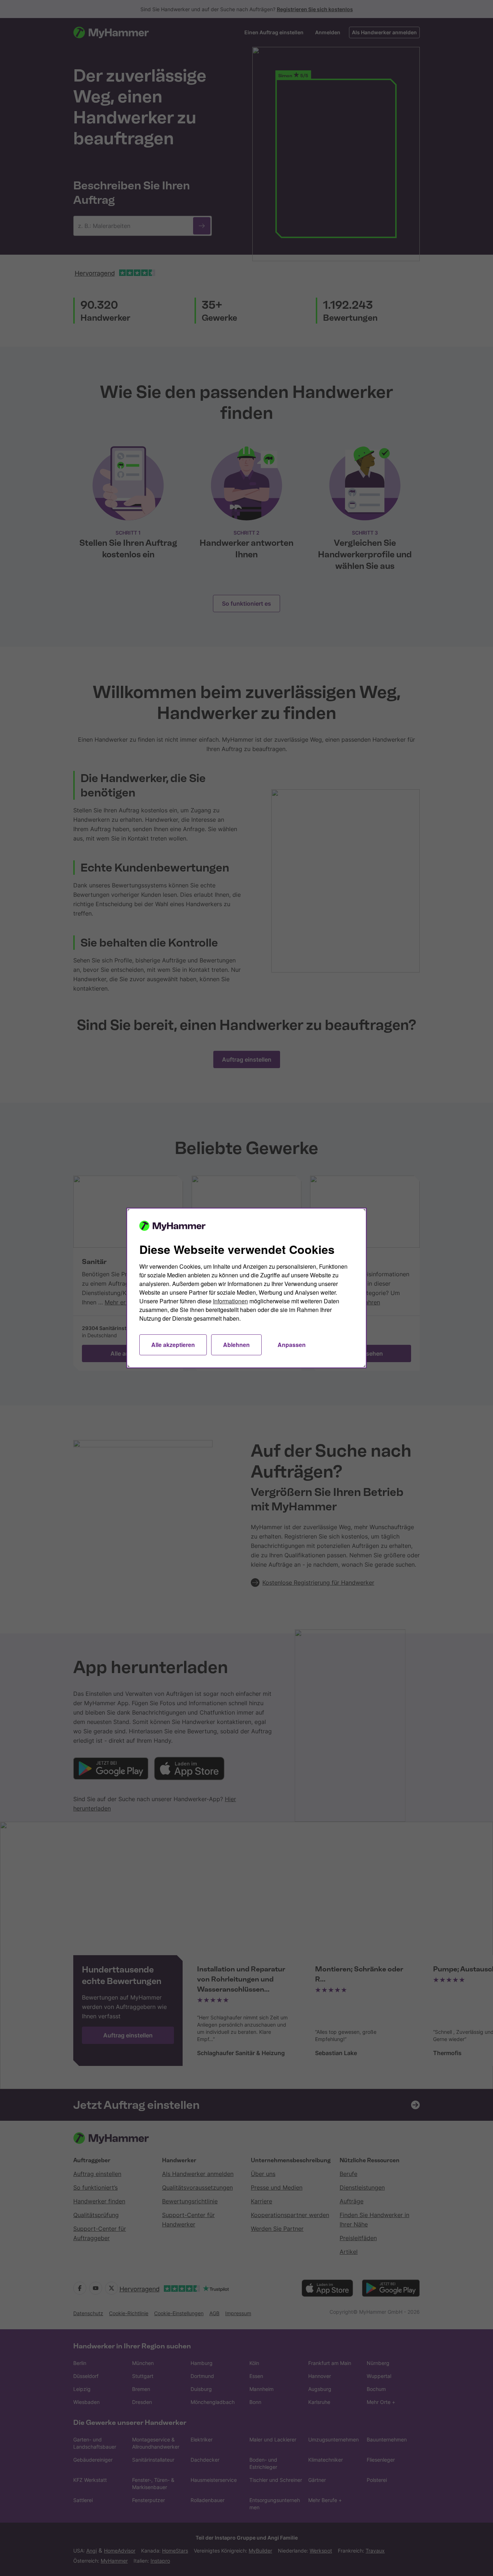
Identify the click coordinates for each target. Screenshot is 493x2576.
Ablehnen (236, 1345)
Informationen (230, 1301)
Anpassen (292, 1345)
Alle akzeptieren (173, 1345)
